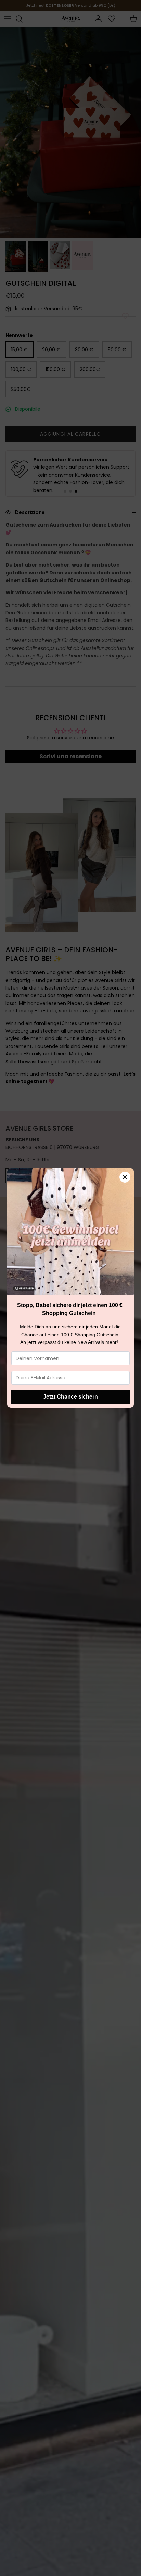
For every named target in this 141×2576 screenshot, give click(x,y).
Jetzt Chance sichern (70, 1397)
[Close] (125, 1177)
